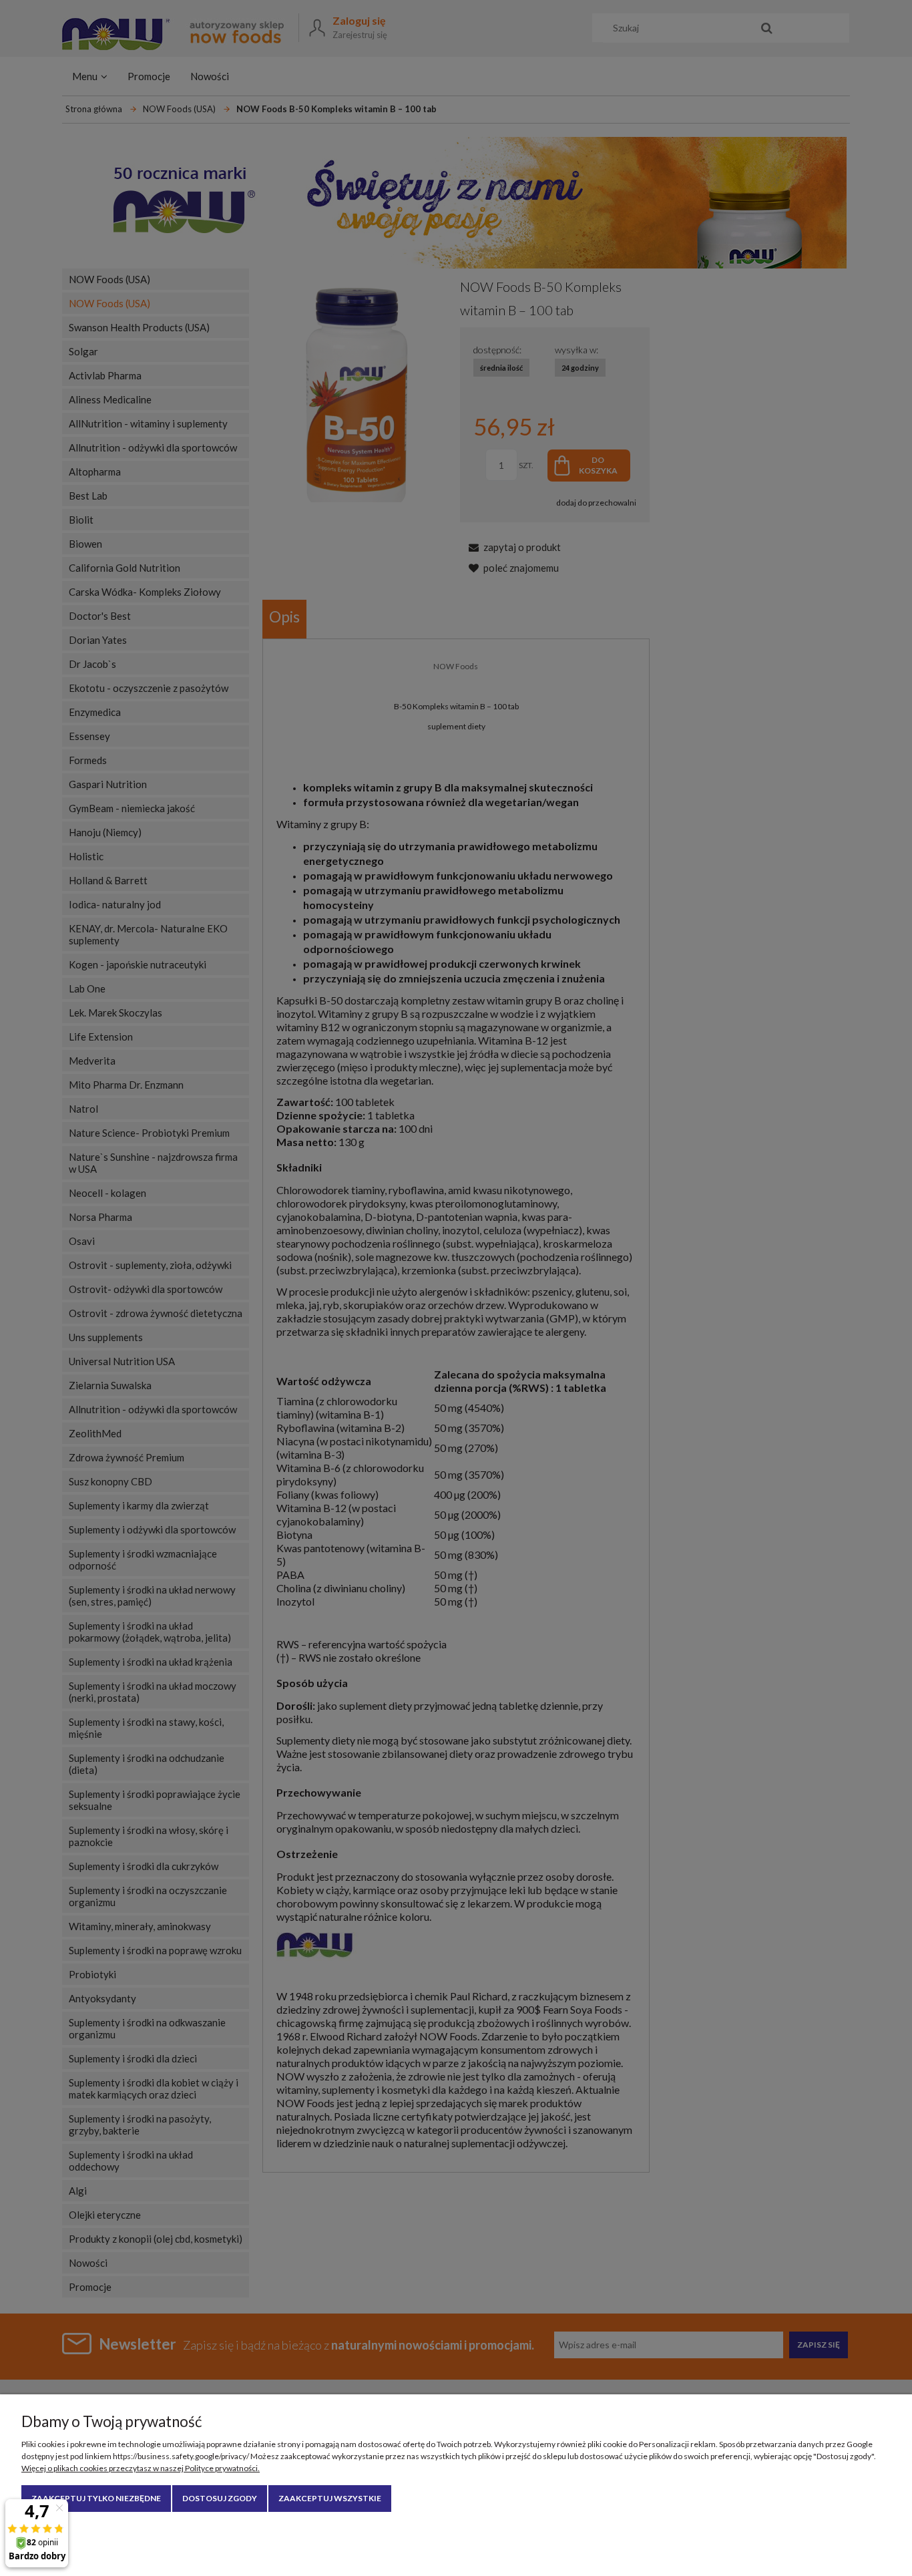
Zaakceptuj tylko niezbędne (96, 2498)
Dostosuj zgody (220, 2498)
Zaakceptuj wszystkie (330, 2498)
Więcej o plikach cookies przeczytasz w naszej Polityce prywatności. (141, 2468)
